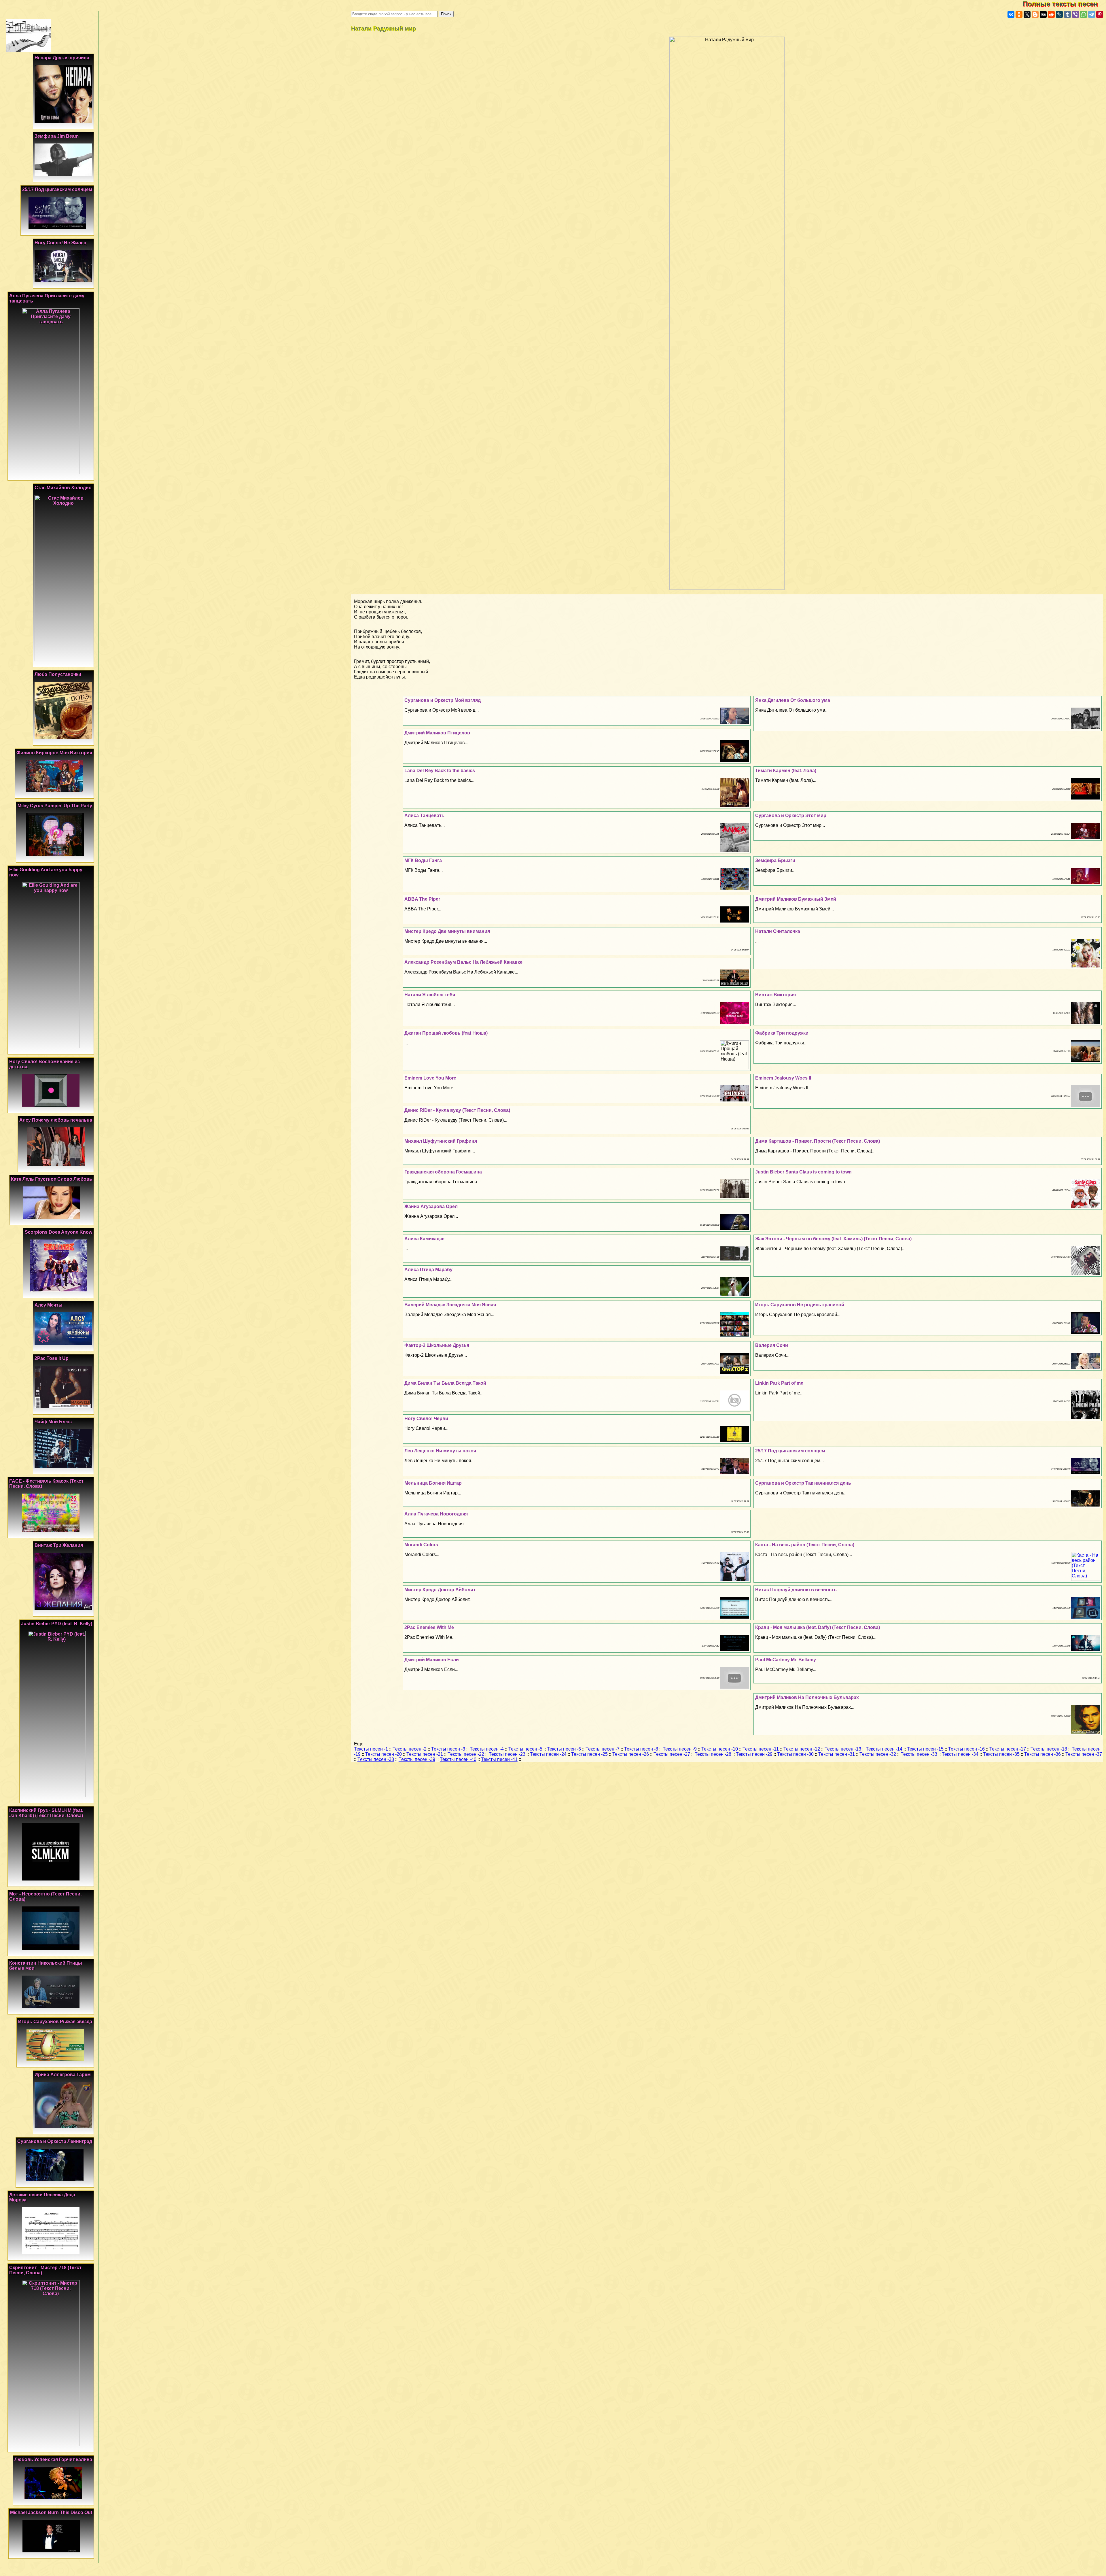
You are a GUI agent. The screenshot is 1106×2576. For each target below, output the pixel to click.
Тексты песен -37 (1084, 1754)
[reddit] (1051, 14)
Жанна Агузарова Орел (431, 1206)
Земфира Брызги (775, 860)
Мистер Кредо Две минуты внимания (447, 931)
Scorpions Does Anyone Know (58, 1232)
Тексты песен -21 (425, 1754)
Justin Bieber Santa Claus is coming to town (803, 1172)
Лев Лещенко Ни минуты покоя (440, 1451)
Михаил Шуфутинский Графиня (441, 1141)
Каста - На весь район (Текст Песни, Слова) (805, 1545)
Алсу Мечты (49, 1305)
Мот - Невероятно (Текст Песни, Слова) (45, 1896)
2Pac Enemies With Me (429, 1627)
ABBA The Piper (422, 899)
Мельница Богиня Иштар (433, 1483)
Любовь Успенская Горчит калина (53, 2459)
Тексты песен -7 (603, 1749)
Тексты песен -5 (525, 1749)
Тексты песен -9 (680, 1749)
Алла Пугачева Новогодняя (436, 1514)
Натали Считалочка (778, 931)
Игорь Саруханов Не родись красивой (800, 1305)
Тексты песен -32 (878, 1754)
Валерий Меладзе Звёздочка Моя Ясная (450, 1305)
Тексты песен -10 (720, 1749)
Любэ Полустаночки (58, 674)
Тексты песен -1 (371, 1749)
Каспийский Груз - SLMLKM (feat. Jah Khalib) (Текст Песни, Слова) (46, 1813)
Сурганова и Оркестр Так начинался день (803, 1483)
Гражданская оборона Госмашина (443, 1172)
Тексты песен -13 (843, 1749)
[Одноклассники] (1019, 14)
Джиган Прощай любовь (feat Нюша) (446, 1033)
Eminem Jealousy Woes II (783, 1078)
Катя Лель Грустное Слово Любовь (52, 1179)
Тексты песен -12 (802, 1749)
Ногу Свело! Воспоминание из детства (44, 1064)
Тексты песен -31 (837, 1754)
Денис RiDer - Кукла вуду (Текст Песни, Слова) (457, 1110)
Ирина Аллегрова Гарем (63, 2075)
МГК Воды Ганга (423, 860)
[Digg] (1043, 14)
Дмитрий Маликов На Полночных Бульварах (807, 1697)
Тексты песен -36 (1042, 1754)
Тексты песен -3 (448, 1749)
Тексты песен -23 (507, 1754)
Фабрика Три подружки (782, 1033)
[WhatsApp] (1084, 14)
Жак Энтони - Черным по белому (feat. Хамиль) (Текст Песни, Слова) (833, 1239)
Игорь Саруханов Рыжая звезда (55, 2022)
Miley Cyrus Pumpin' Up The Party (55, 806)
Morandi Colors (421, 1545)
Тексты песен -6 (564, 1749)
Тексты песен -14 (884, 1749)
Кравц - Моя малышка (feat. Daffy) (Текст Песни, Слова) (818, 1627)
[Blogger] (1035, 14)
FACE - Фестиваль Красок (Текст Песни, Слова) (46, 1484)
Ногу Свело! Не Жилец (60, 243)
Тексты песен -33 (919, 1754)
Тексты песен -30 (795, 1754)
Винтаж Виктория (775, 995)
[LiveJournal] (1059, 14)
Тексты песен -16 (966, 1749)
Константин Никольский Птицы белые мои (46, 1966)
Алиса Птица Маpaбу (428, 1270)
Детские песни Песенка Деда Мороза (42, 2197)
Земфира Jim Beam (57, 136)
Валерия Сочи (772, 1345)
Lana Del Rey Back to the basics (440, 771)
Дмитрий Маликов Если (432, 1660)
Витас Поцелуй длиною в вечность (796, 1590)
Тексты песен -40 (458, 1759)
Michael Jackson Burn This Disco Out (51, 2512)
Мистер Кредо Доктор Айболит (440, 1590)
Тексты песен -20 (383, 1754)
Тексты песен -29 (754, 1754)
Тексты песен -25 (589, 1754)
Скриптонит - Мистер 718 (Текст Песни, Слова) (45, 2270)
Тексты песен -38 (376, 1759)
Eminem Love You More (430, 1078)
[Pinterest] (1100, 14)
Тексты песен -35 (1001, 1754)
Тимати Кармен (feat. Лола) (786, 771)
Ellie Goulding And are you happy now (46, 872)
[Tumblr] (1067, 14)
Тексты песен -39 (417, 1759)
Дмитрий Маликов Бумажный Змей (796, 899)
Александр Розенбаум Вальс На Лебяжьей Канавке (463, 962)
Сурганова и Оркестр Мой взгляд (443, 700)
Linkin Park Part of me (779, 1383)
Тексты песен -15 (925, 1749)
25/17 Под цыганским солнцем (790, 1451)
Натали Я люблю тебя (430, 995)
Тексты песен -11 (761, 1749)
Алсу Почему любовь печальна (56, 1120)
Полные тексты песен (1064, 4)
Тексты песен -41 (499, 1759)
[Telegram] (1092, 14)
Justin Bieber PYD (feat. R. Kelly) (57, 1624)
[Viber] (1075, 14)
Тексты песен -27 (672, 1754)
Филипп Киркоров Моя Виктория (54, 753)
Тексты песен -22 (466, 1754)
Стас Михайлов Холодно (63, 488)
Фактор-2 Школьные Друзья (437, 1345)
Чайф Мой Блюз (53, 1422)
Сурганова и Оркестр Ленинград (55, 2141)
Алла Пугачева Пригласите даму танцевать (47, 298)
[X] (1027, 14)
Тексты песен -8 (641, 1749)
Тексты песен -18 (1049, 1749)
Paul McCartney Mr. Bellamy (786, 1660)
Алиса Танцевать (424, 815)
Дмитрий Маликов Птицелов (437, 733)
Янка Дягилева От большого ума (793, 700)
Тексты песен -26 (631, 1754)
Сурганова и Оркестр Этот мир (791, 815)
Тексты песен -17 (1008, 1749)
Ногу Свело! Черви (426, 1419)
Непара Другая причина (62, 58)
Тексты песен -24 (548, 1754)
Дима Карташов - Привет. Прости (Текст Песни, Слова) (818, 1141)
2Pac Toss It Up (52, 1358)
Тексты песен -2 (410, 1749)
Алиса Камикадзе (424, 1239)
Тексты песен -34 (960, 1754)
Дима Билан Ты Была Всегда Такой (445, 1383)
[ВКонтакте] (1011, 14)
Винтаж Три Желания (59, 1545)
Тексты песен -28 (713, 1754)
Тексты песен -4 (487, 1749)
